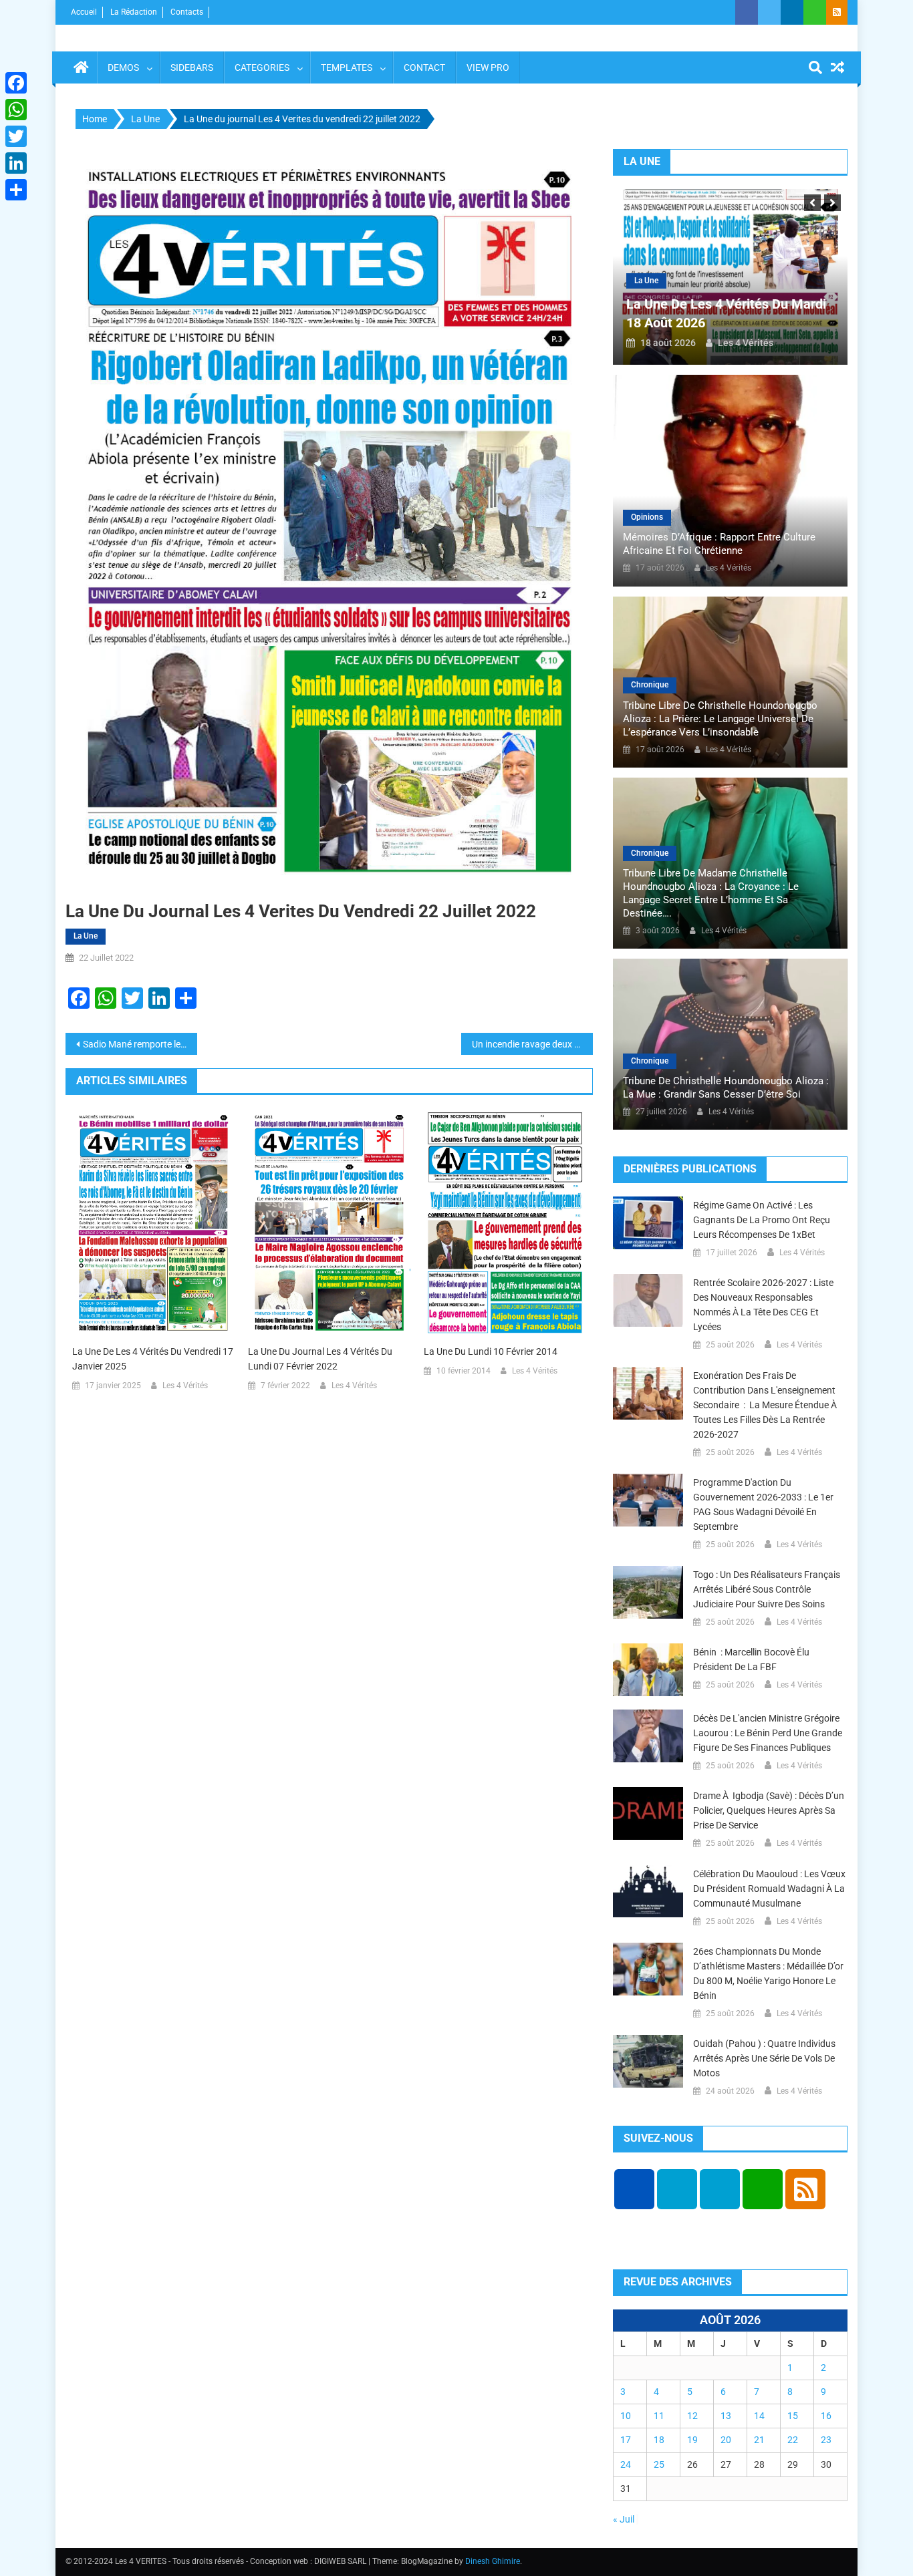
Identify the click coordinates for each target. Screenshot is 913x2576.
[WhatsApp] (16, 110)
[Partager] (16, 190)
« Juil (624, 2519)
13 (726, 2416)
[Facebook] (16, 83)
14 (759, 2416)
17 (626, 2440)
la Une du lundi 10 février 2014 (491, 1351)
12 (692, 2416)
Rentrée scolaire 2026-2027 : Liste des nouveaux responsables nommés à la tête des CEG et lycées (763, 1305)
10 (626, 2416)
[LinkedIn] (16, 163)
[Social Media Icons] (634, 2189)
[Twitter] (16, 136)
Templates (347, 67)
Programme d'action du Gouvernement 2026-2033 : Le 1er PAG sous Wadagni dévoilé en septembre (763, 1504)
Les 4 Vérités (185, 1386)
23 (826, 2440)
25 (659, 2464)
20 (726, 2440)
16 (826, 2416)
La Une (86, 936)
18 (659, 2440)
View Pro (488, 67)
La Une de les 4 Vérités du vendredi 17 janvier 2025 (153, 1359)
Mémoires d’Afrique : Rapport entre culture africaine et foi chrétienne (719, 544)
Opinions (647, 517)
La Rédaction (134, 12)
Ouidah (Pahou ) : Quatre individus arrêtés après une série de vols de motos (764, 2058)
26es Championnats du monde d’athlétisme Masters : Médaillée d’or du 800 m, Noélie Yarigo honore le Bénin (768, 1973)
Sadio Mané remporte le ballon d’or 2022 (140, 1044)
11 (659, 2416)
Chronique (650, 685)
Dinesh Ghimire (493, 2561)
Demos (123, 67)
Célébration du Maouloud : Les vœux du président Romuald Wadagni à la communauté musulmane (769, 1889)
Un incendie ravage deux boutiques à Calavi (532, 1044)
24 (626, 2464)
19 (692, 2440)
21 (759, 2440)
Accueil (84, 12)
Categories (262, 67)
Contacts (187, 12)
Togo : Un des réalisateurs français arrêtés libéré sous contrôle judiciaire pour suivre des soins (767, 1589)
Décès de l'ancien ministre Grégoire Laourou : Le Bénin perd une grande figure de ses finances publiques (768, 1733)
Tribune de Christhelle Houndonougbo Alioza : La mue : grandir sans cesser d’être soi (726, 1088)
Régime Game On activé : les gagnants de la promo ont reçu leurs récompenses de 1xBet (762, 1220)
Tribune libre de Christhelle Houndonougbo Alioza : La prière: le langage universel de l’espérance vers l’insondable (720, 719)
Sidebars (192, 67)
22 (793, 2440)
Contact (424, 67)
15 (793, 2416)
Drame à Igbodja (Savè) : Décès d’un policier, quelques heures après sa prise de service (769, 1810)
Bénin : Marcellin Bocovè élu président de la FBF (751, 1659)
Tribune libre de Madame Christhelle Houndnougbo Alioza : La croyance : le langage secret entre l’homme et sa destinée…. (711, 893)
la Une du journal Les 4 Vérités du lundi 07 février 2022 (320, 1359)
